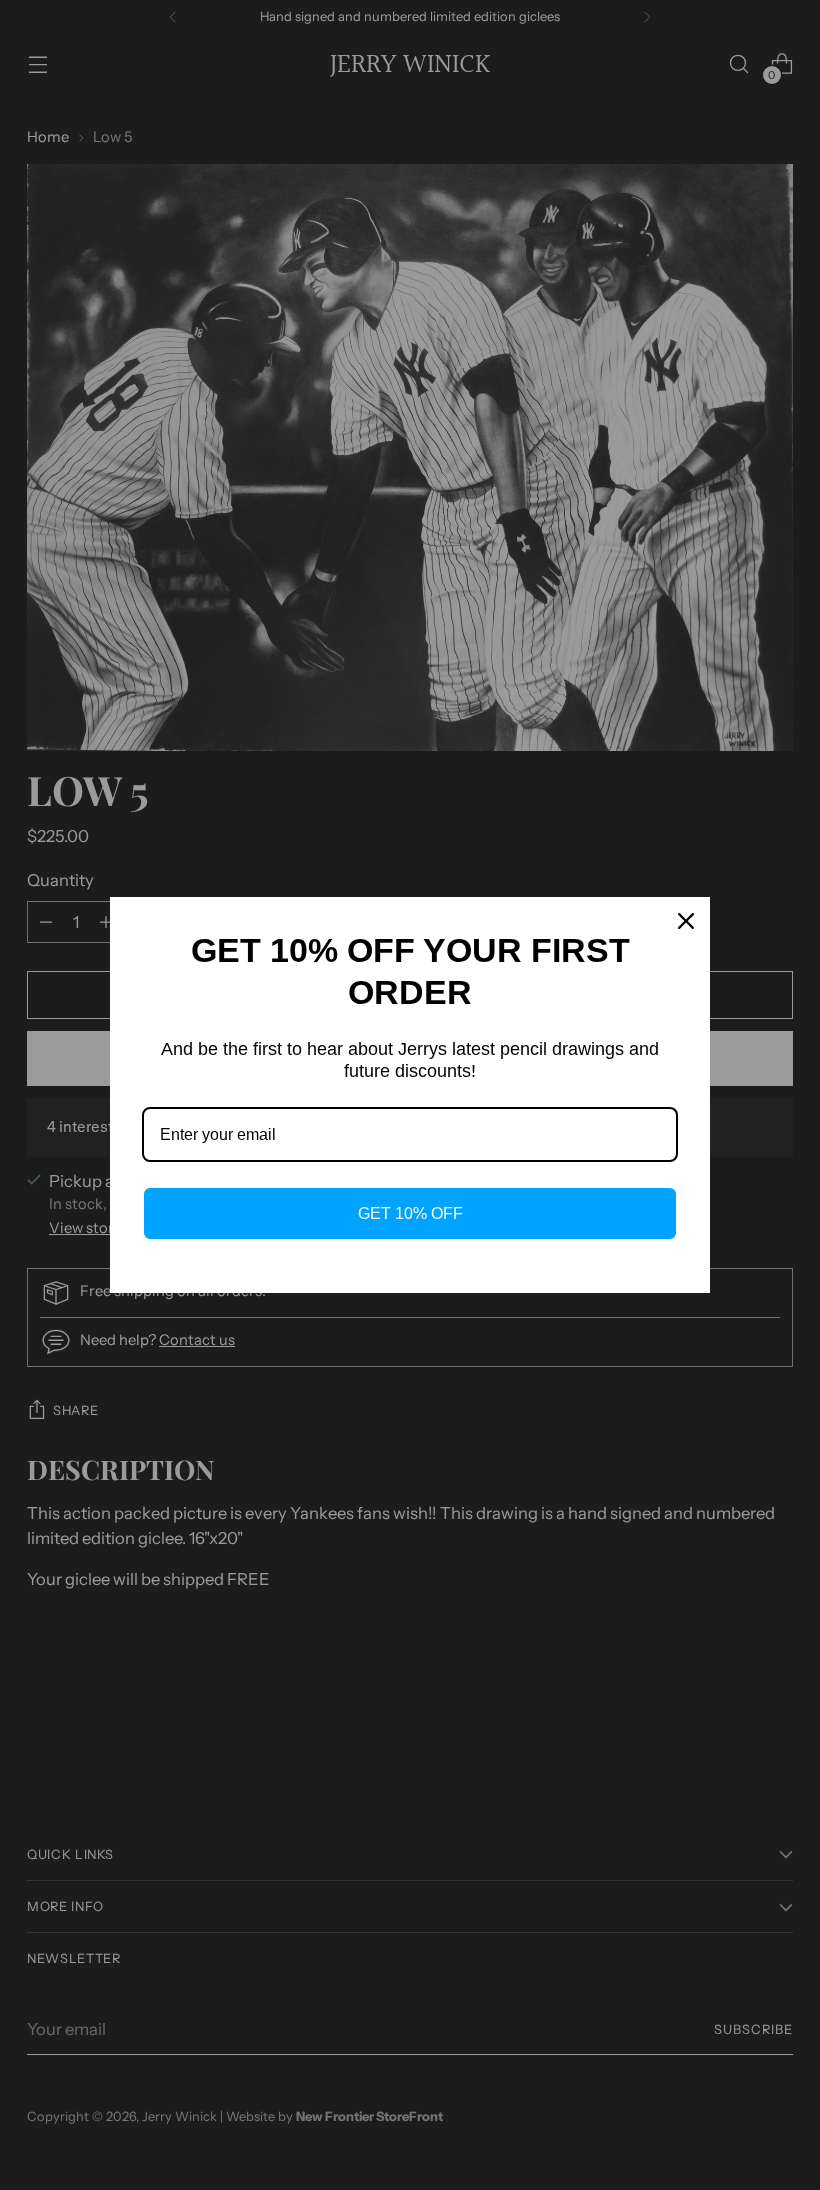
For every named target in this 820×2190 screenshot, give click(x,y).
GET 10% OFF (410, 1213)
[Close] (686, 921)
